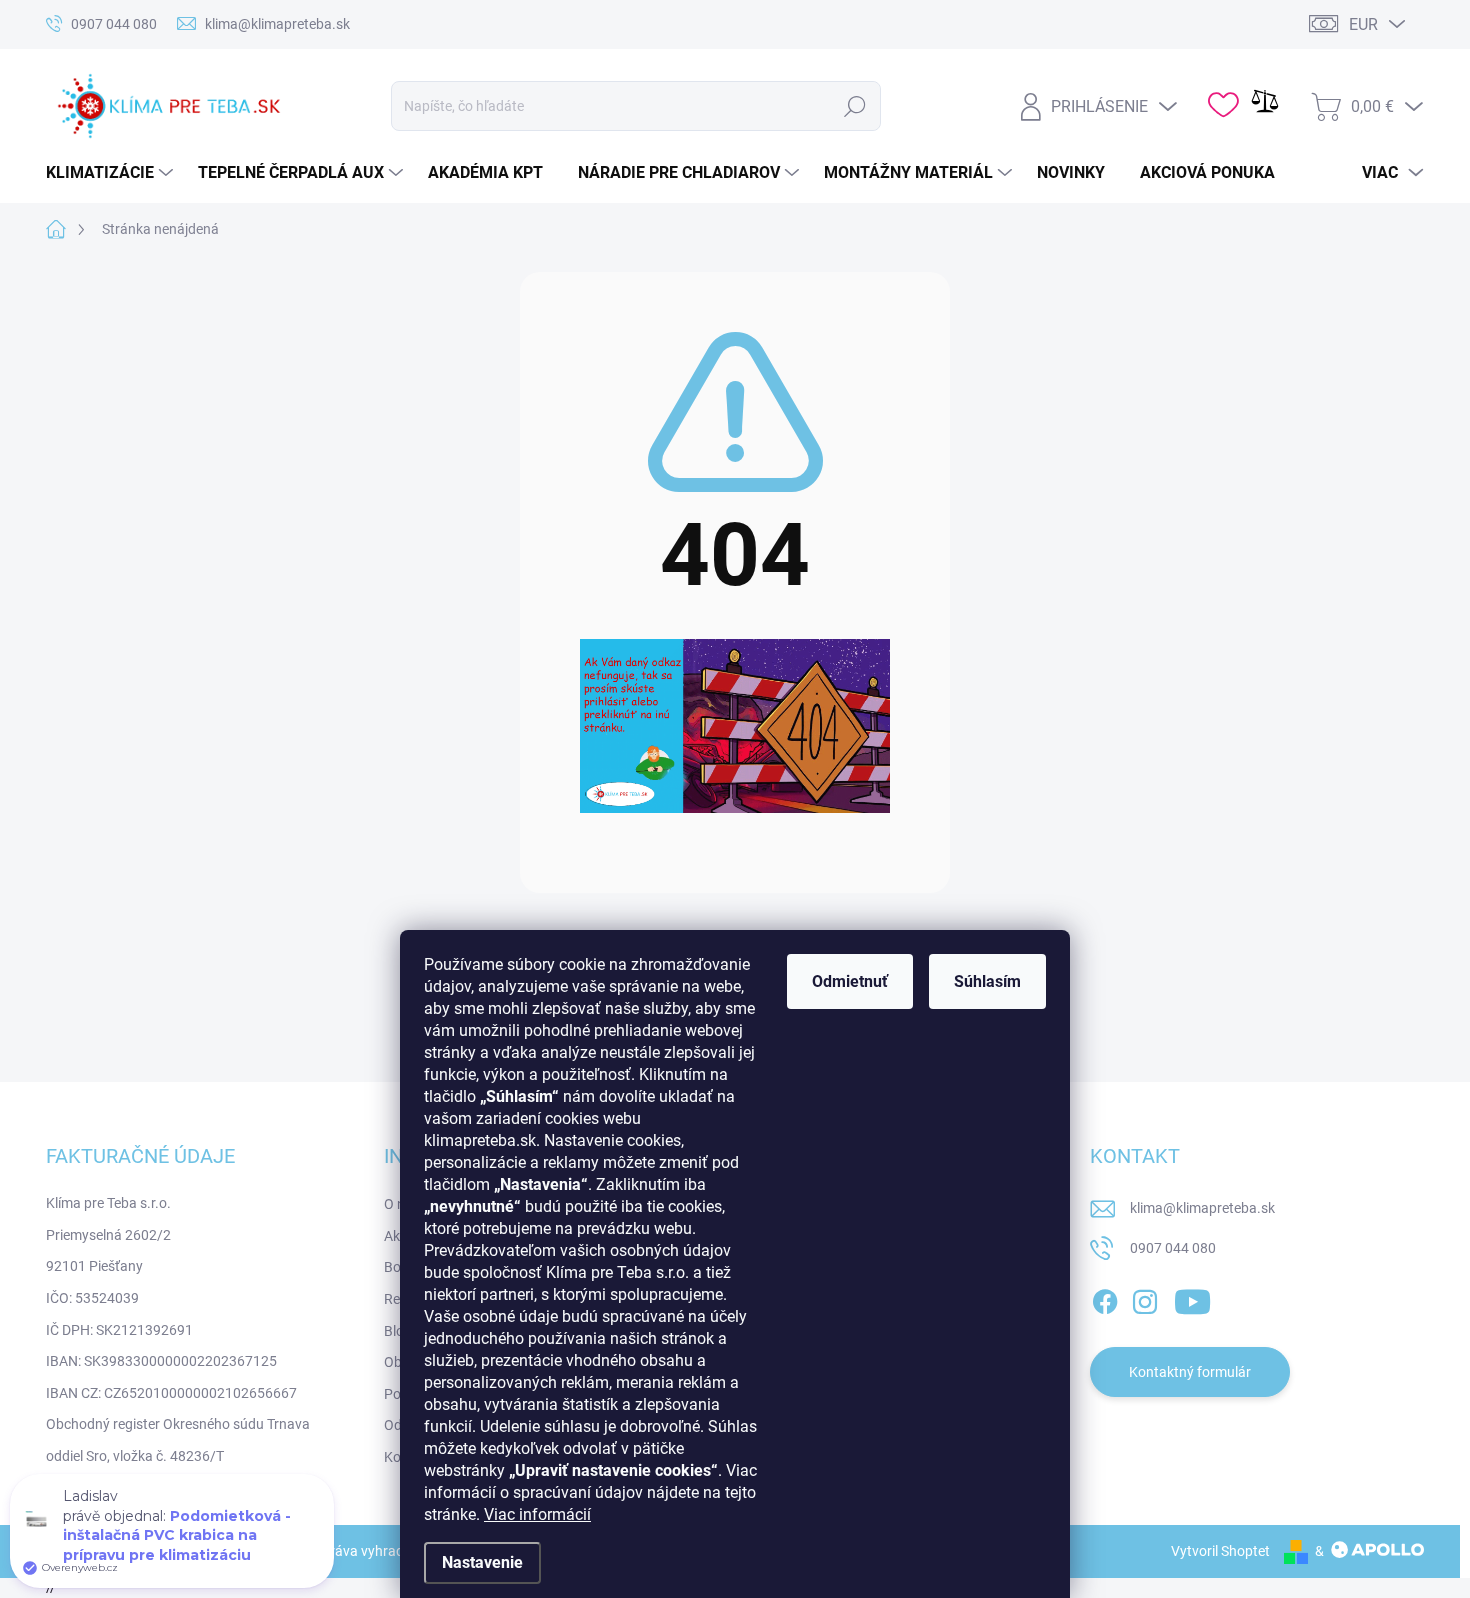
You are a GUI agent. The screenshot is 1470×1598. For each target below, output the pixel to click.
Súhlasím (987, 981)
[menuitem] (112, 173)
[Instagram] (1145, 1298)
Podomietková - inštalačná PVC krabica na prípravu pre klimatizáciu (177, 1535)
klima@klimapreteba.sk (1202, 1208)
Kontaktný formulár (1190, 1372)
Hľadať (854, 106)
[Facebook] (1105, 1298)
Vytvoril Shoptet (1220, 1551)
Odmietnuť (850, 981)
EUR (1363, 24)
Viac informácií (537, 1514)
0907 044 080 (1173, 1248)
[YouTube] (1192, 1298)
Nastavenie (482, 1562)
